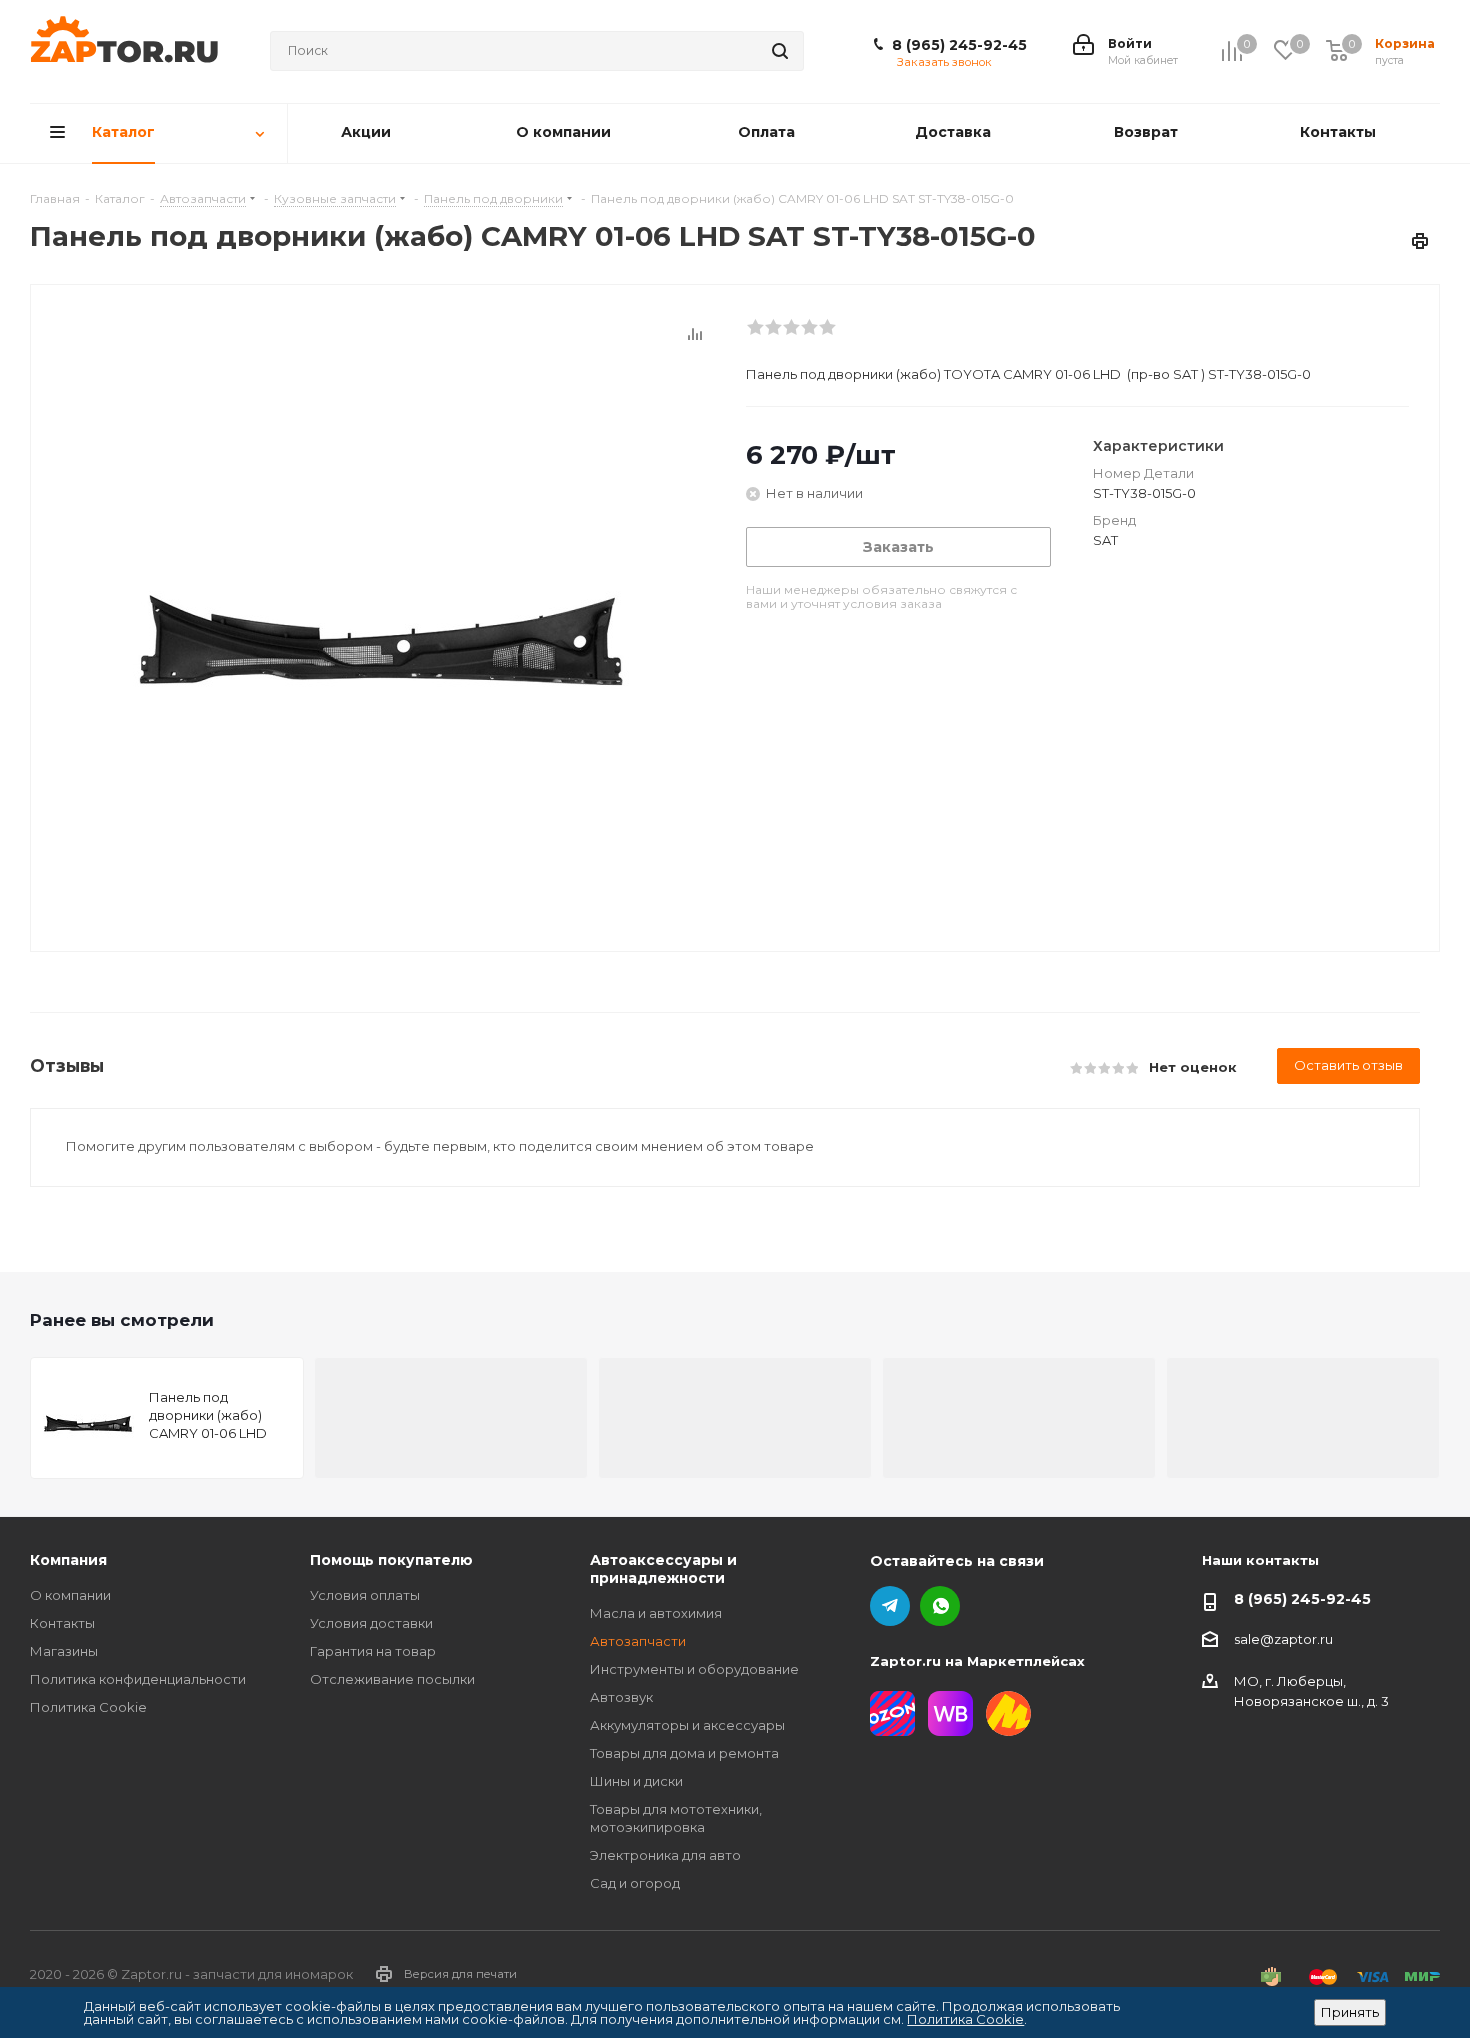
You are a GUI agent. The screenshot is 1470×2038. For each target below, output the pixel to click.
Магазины (64, 1651)
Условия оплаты (365, 1595)
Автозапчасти (638, 1641)
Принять (1350, 2012)
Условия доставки (371, 1623)
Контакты (62, 1623)
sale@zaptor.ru (1283, 1639)
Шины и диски (636, 1781)
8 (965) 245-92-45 (959, 45)
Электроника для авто (665, 1855)
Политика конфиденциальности (138, 1679)
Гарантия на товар (373, 1651)
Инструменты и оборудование (694, 1669)
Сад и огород (635, 1883)
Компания (68, 1560)
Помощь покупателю (391, 1560)
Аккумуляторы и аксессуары (687, 1725)
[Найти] (780, 51)
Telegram (890, 1606)
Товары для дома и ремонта (684, 1753)
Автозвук (621, 1697)
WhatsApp (940, 1606)
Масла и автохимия (656, 1613)
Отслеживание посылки (392, 1679)
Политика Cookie (88, 1707)
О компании (70, 1595)
